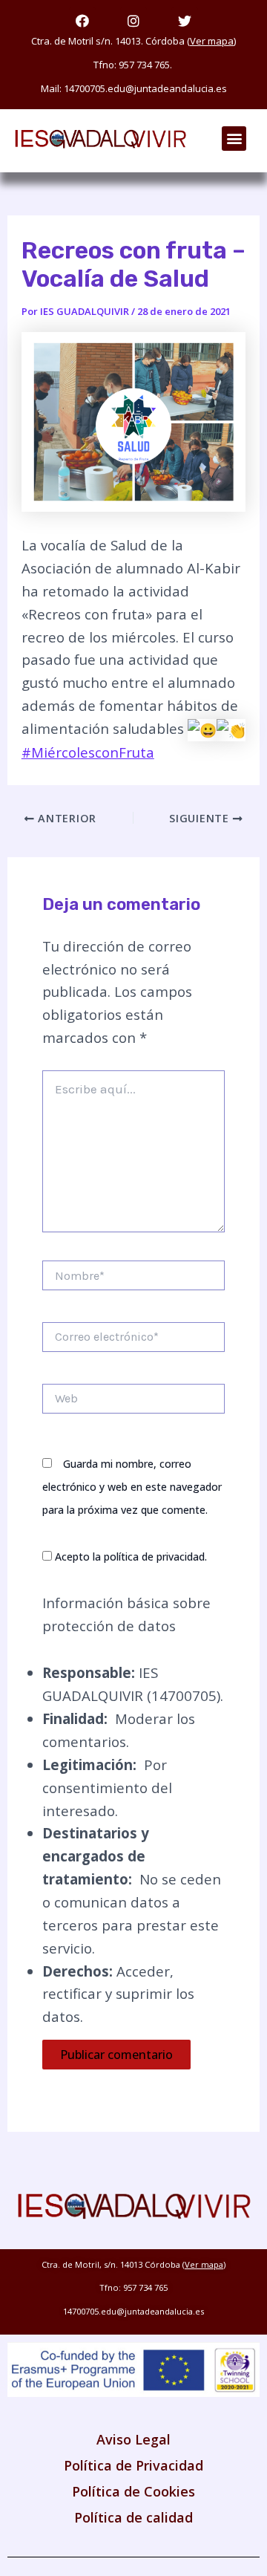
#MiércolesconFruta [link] (88, 752)
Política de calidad (133, 2517)
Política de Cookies (133, 2491)
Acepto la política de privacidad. (129, 1557)
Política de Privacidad (133, 2465)
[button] (234, 139)
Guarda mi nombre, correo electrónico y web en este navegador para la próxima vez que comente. (132, 1487)
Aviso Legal (133, 2439)
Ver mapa (212, 41)
